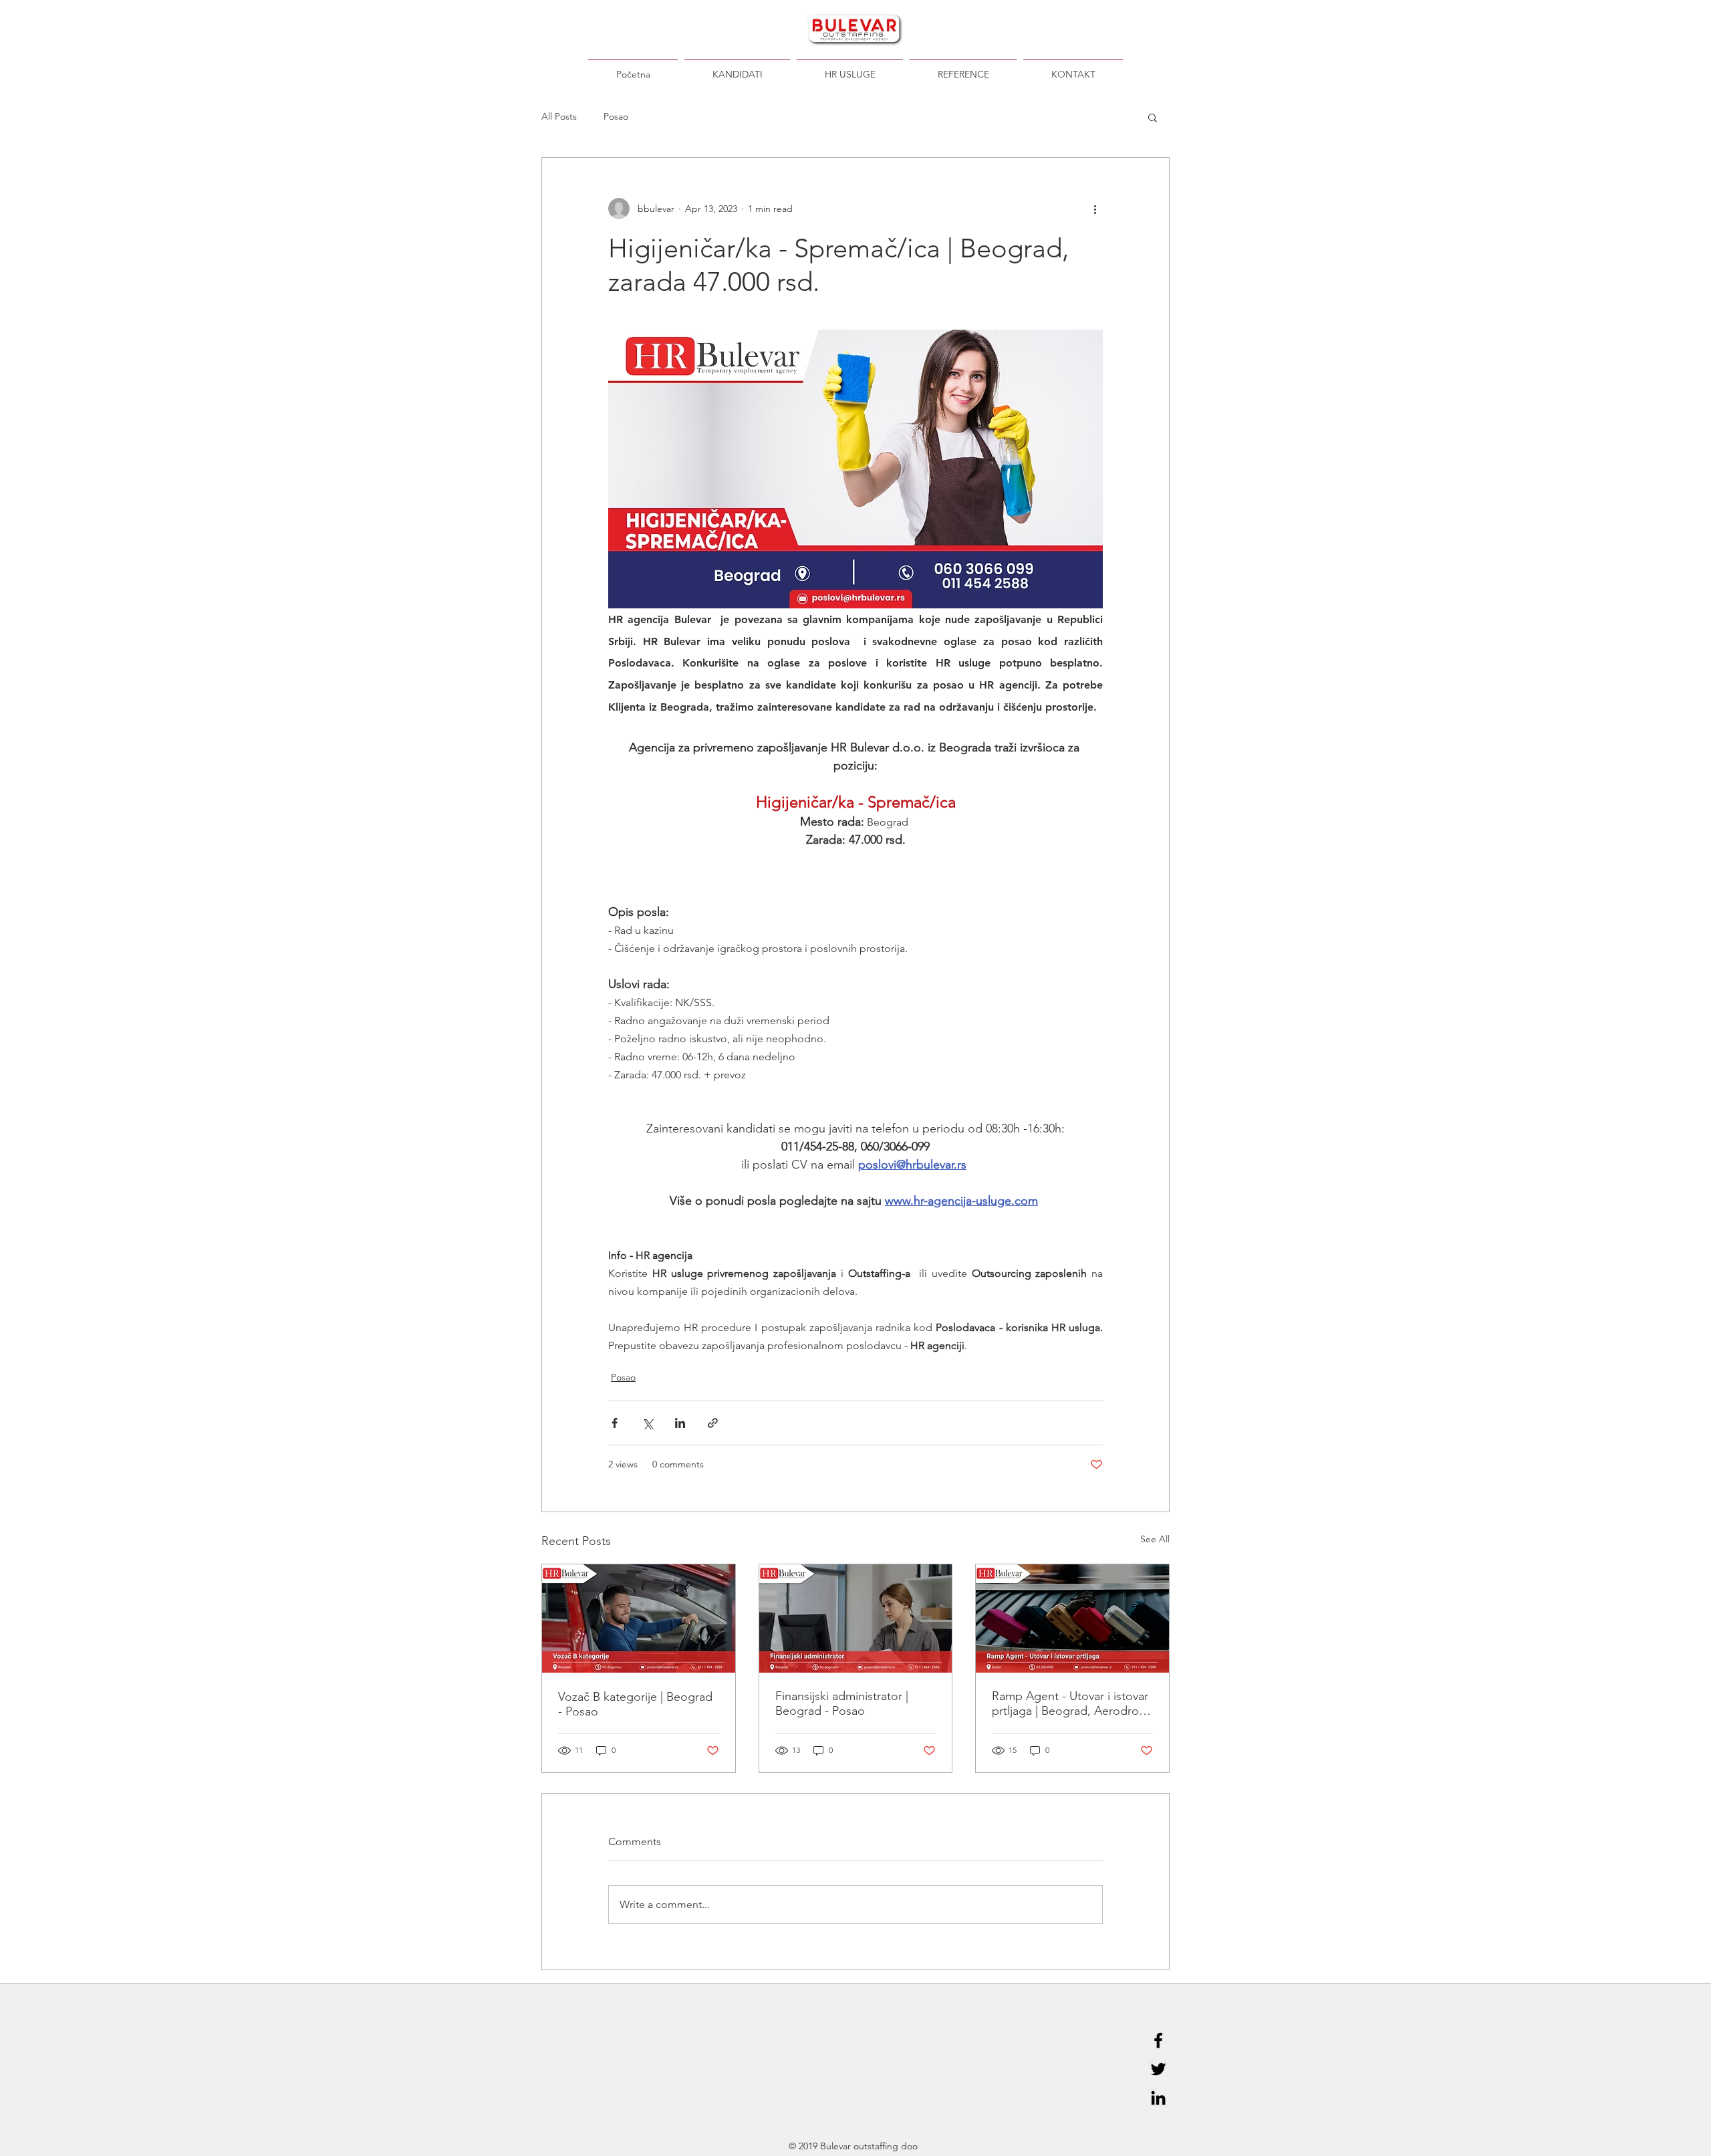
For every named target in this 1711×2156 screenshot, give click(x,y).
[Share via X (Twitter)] (647, 1423)
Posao (616, 116)
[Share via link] (713, 1423)
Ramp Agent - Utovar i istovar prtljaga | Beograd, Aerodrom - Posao (1070, 1703)
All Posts (559, 116)
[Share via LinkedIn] (680, 1423)
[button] (1153, 117)
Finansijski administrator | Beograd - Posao (842, 1703)
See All (1155, 1539)
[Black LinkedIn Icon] (1158, 2098)
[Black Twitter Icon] (1158, 2069)
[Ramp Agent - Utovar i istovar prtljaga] (1072, 1619)
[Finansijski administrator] (856, 1619)
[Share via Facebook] (615, 1423)
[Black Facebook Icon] (1158, 2040)
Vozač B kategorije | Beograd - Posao (635, 1704)
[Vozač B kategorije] (639, 1619)
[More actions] (1095, 209)
